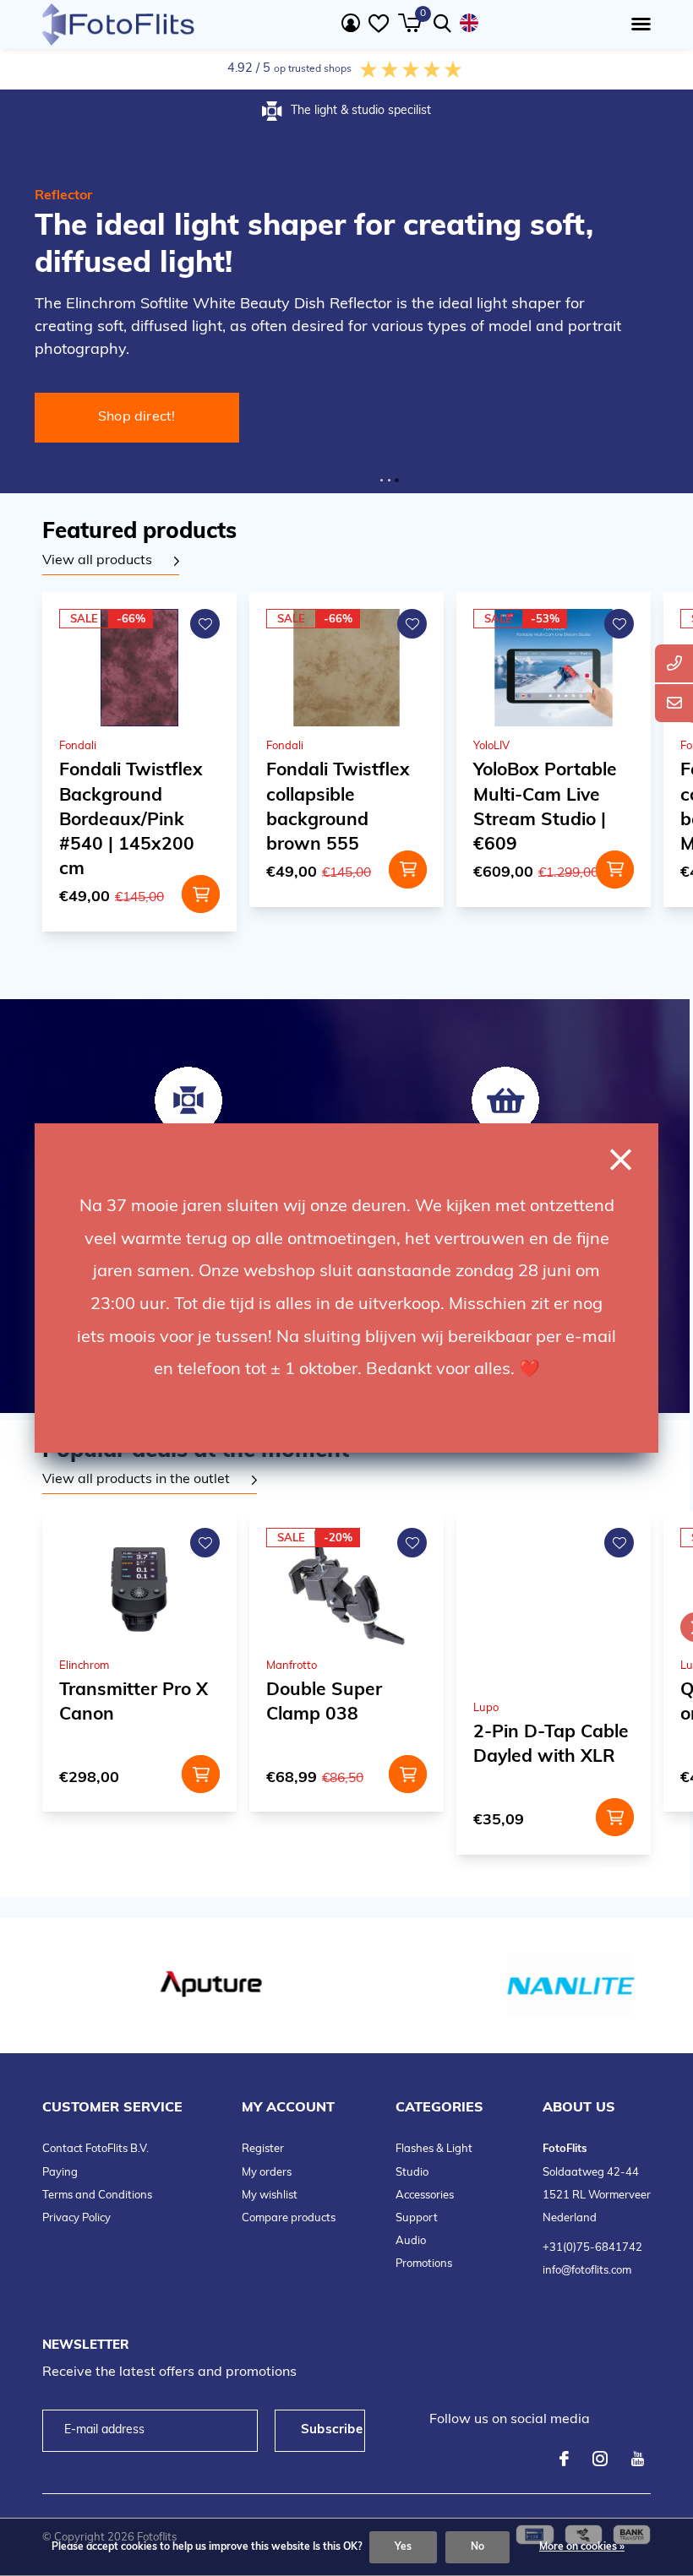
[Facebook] (564, 2459)
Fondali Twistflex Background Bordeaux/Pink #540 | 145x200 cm (131, 820)
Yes (403, 2547)
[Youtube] (638, 2459)
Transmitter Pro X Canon (134, 1703)
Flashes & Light (434, 2149)
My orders (267, 2173)
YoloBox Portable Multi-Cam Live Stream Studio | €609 (545, 807)
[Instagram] (600, 2459)
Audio (411, 2241)
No (477, 2547)
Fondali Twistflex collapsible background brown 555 (338, 807)
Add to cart (201, 894)
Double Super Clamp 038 (324, 1703)
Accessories (425, 2196)
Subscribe (332, 2430)
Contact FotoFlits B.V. (95, 2149)
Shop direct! (137, 417)
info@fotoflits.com (587, 2271)
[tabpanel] (111, 562)
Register (263, 2149)
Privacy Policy (76, 2218)
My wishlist (270, 2196)
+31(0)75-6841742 (592, 2248)
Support (417, 2218)
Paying (60, 2173)
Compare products (289, 2218)
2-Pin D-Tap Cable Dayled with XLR (551, 1745)
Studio (412, 2173)
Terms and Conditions (97, 2196)
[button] (638, 24)
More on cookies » (582, 2547)
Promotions (424, 2264)
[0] (409, 23)
